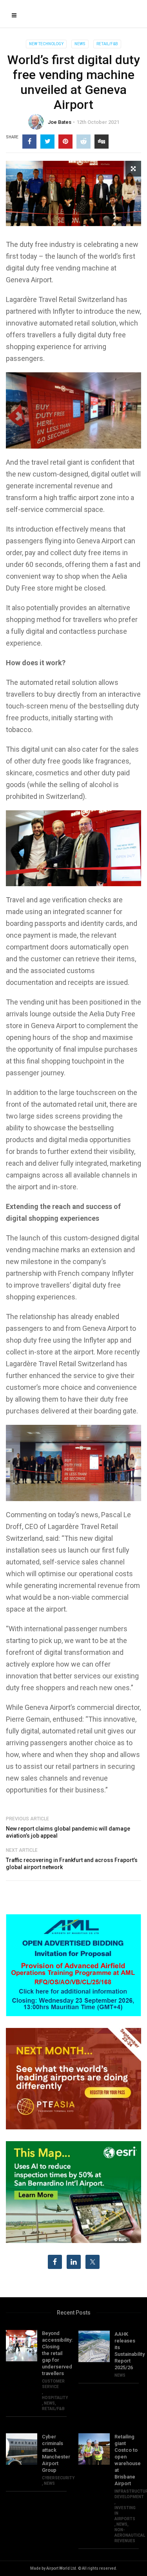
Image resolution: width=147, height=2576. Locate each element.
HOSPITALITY (55, 2398)
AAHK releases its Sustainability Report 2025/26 (127, 2351)
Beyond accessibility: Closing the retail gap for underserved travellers (54, 2353)
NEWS (80, 44)
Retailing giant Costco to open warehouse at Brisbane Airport (127, 2460)
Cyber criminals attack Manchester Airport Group (54, 2453)
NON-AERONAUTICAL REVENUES (130, 2535)
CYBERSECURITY (58, 2478)
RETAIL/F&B (107, 44)
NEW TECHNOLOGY (46, 44)
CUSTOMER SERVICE (53, 2384)
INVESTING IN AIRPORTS (125, 2513)
